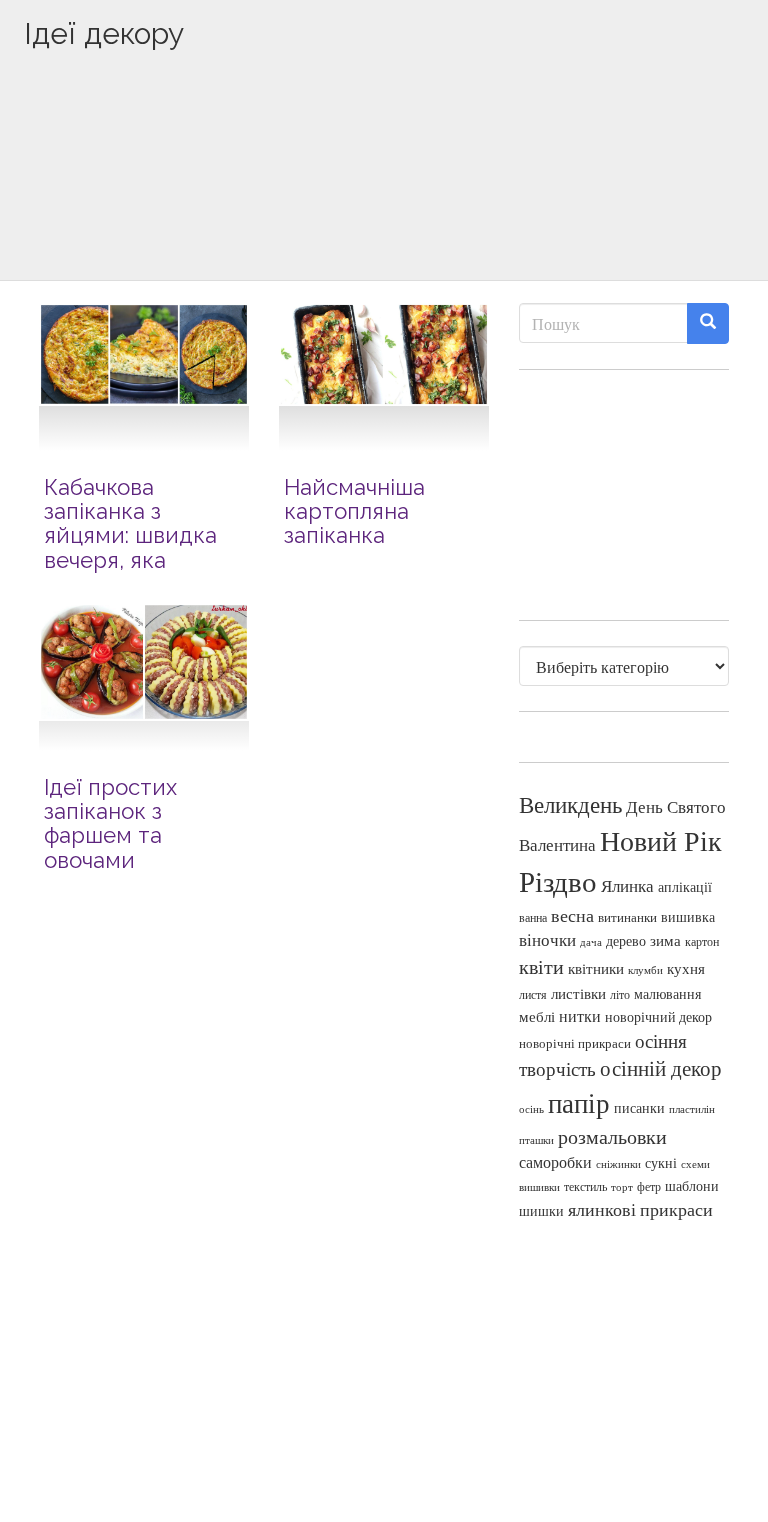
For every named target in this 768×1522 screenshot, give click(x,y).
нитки (580, 1016)
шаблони (692, 1185)
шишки (541, 1211)
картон (702, 941)
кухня (686, 968)
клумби (645, 969)
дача (591, 942)
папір (579, 1102)
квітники (596, 968)
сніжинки (618, 1163)
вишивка (688, 916)
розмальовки (612, 1136)
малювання (667, 993)
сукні (661, 1162)
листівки (578, 993)
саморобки (555, 1162)
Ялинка (627, 885)
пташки (536, 1139)
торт (622, 1187)
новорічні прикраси (575, 1043)
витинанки (627, 917)
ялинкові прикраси (640, 1209)
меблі (537, 1016)
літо (620, 994)
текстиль (585, 1186)
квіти (541, 966)
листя (533, 994)
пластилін (692, 1109)
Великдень (570, 804)
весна (572, 915)
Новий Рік (661, 840)
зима (665, 940)
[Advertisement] (384, 197)
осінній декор (661, 1068)
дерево (626, 941)
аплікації (685, 886)
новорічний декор (658, 1017)
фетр (649, 1186)
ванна (533, 917)
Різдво (558, 880)
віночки (547, 939)
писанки (639, 1107)
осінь (531, 1108)
